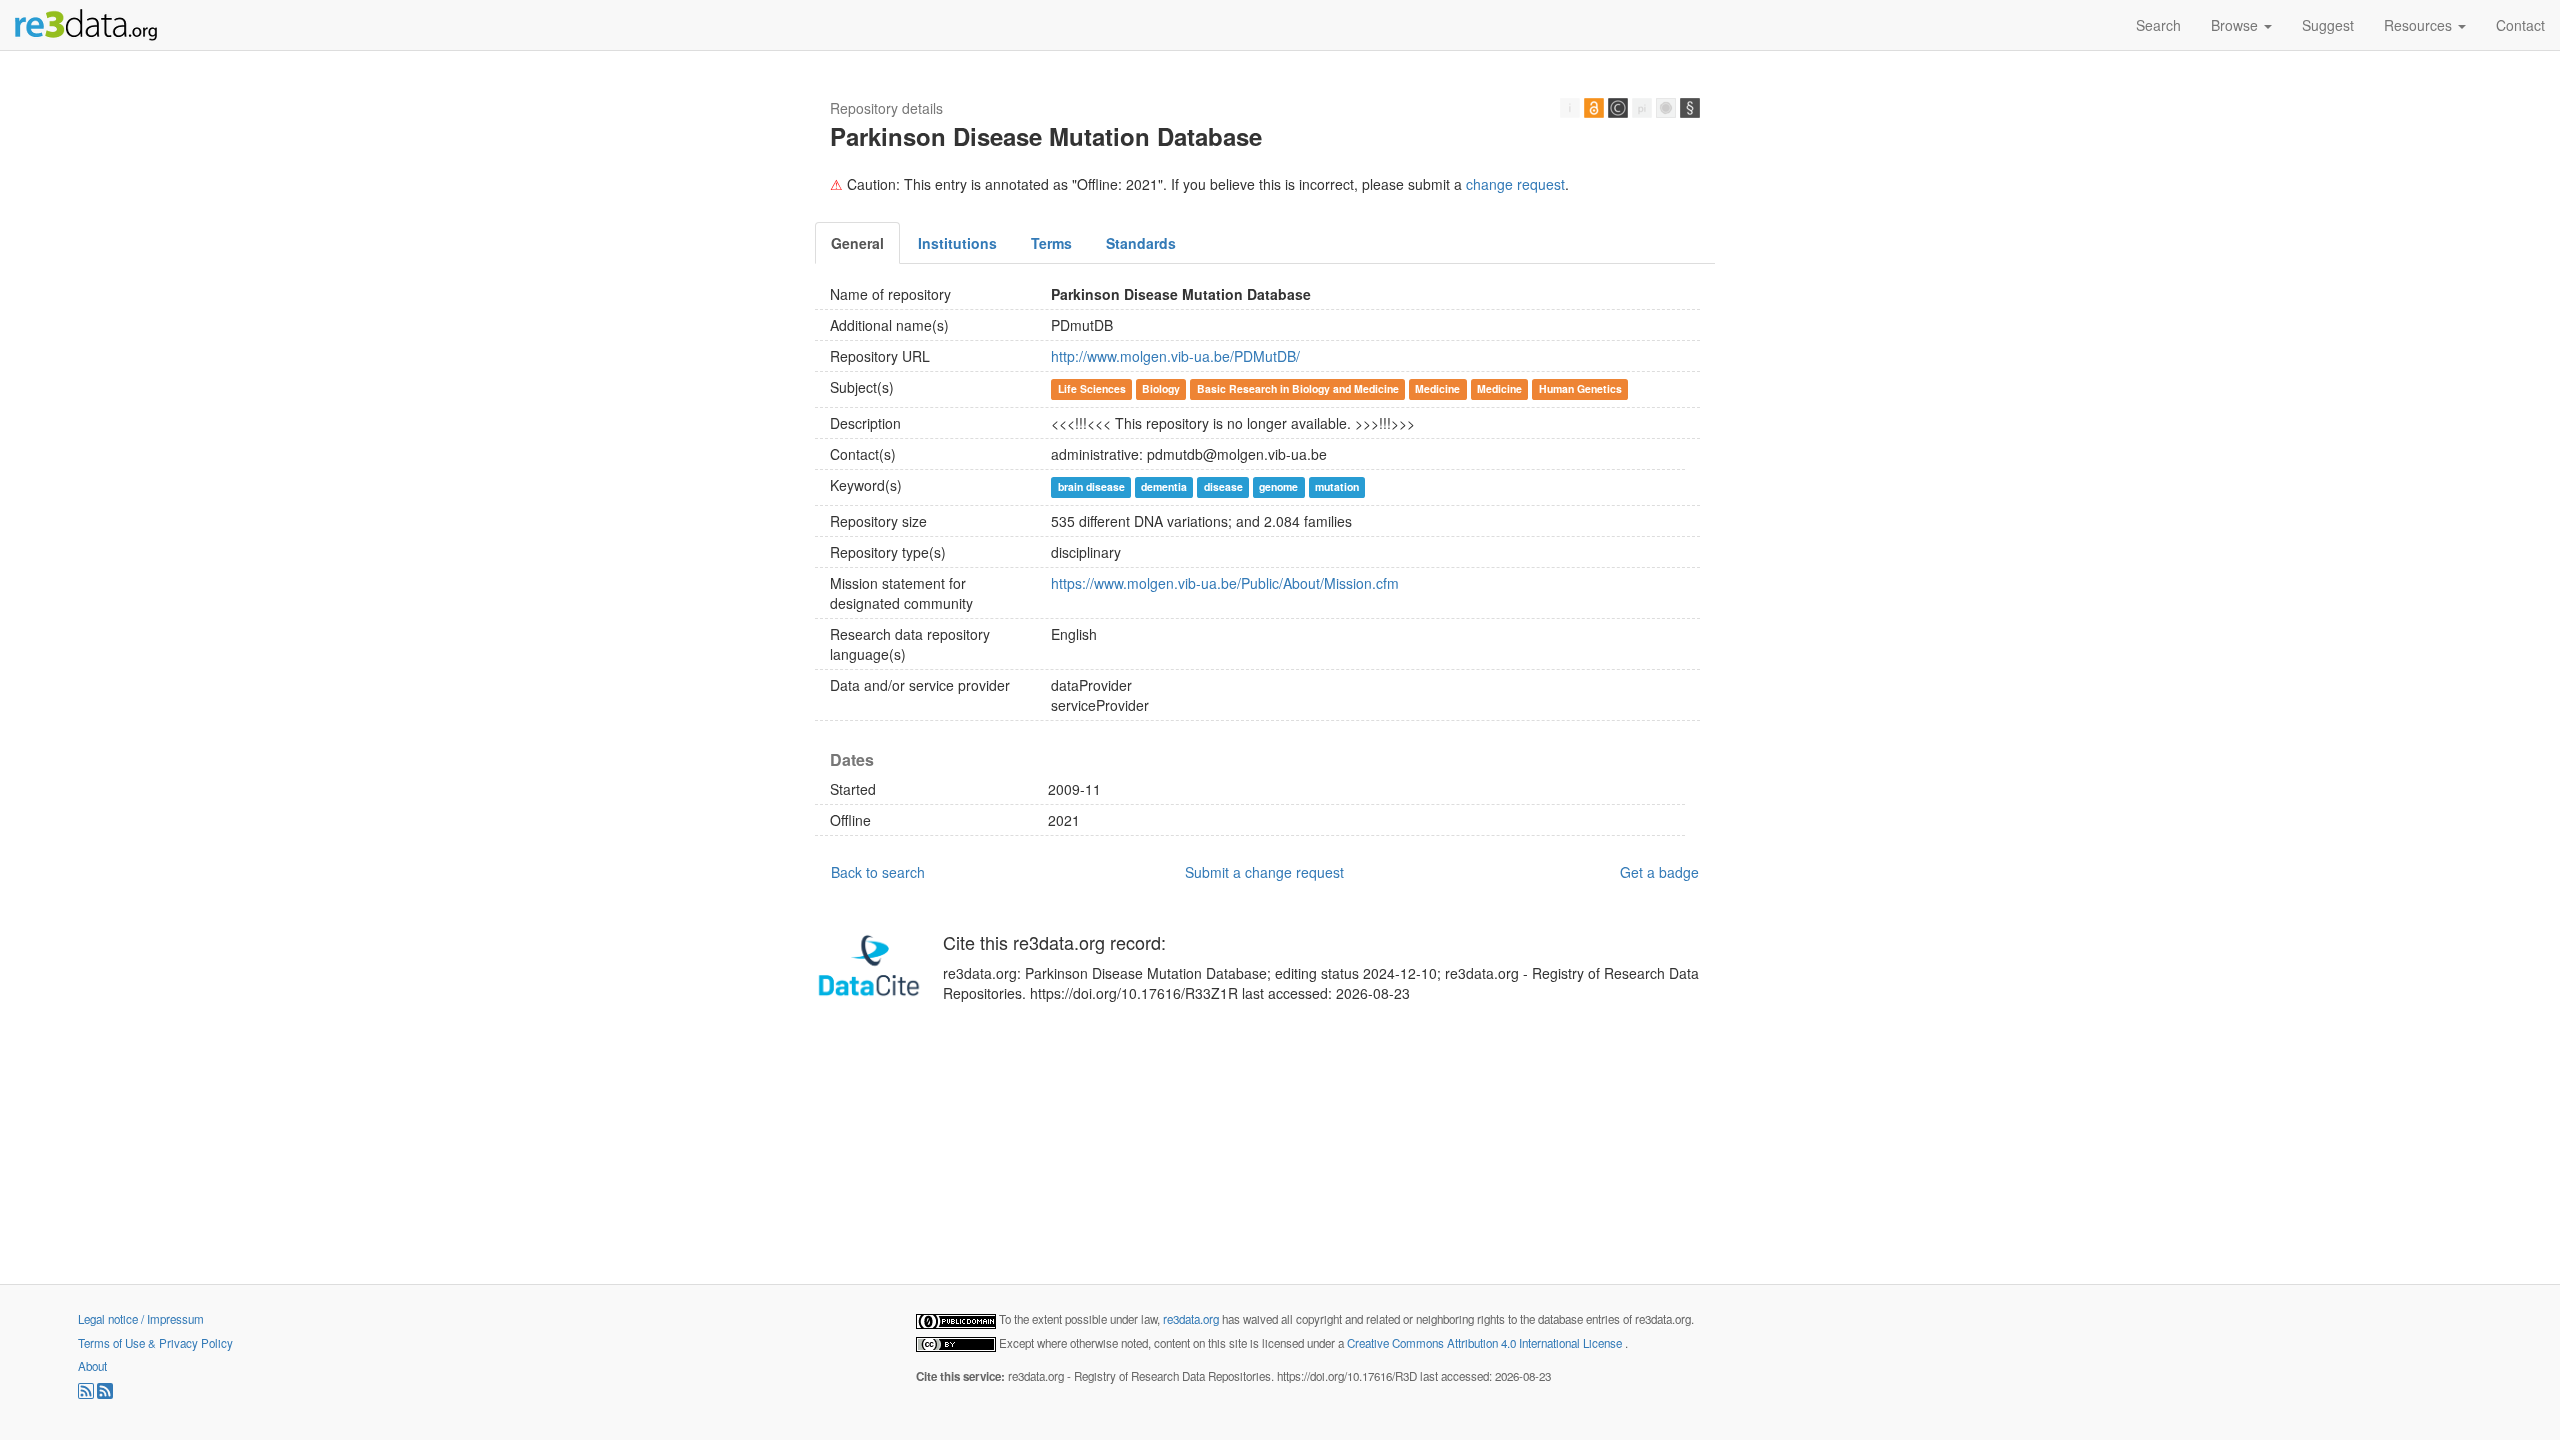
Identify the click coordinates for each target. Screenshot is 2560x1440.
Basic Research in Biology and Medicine (1298, 388)
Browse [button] (2236, 25)
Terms (1051, 243)
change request (1515, 184)
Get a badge (1659, 872)
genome (1278, 486)
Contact (2520, 25)
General (857, 243)
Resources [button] (2420, 25)
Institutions (957, 243)
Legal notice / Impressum (141, 1319)
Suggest (2328, 25)
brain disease (1091, 486)
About (92, 1366)
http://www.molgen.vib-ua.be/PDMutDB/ (1175, 356)
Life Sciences (1092, 388)
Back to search (878, 872)
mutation (1337, 486)
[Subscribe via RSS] (87, 1394)
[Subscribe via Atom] (105, 1394)
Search (2158, 25)
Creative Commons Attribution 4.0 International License (1486, 1343)
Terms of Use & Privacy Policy (155, 1343)
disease (1223, 486)
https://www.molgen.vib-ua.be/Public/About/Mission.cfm (1225, 583)
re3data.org (1192, 1319)
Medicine (1437, 388)
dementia (1164, 486)
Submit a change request (1264, 872)
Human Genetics (1580, 388)
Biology (1161, 388)
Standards (1141, 243)
